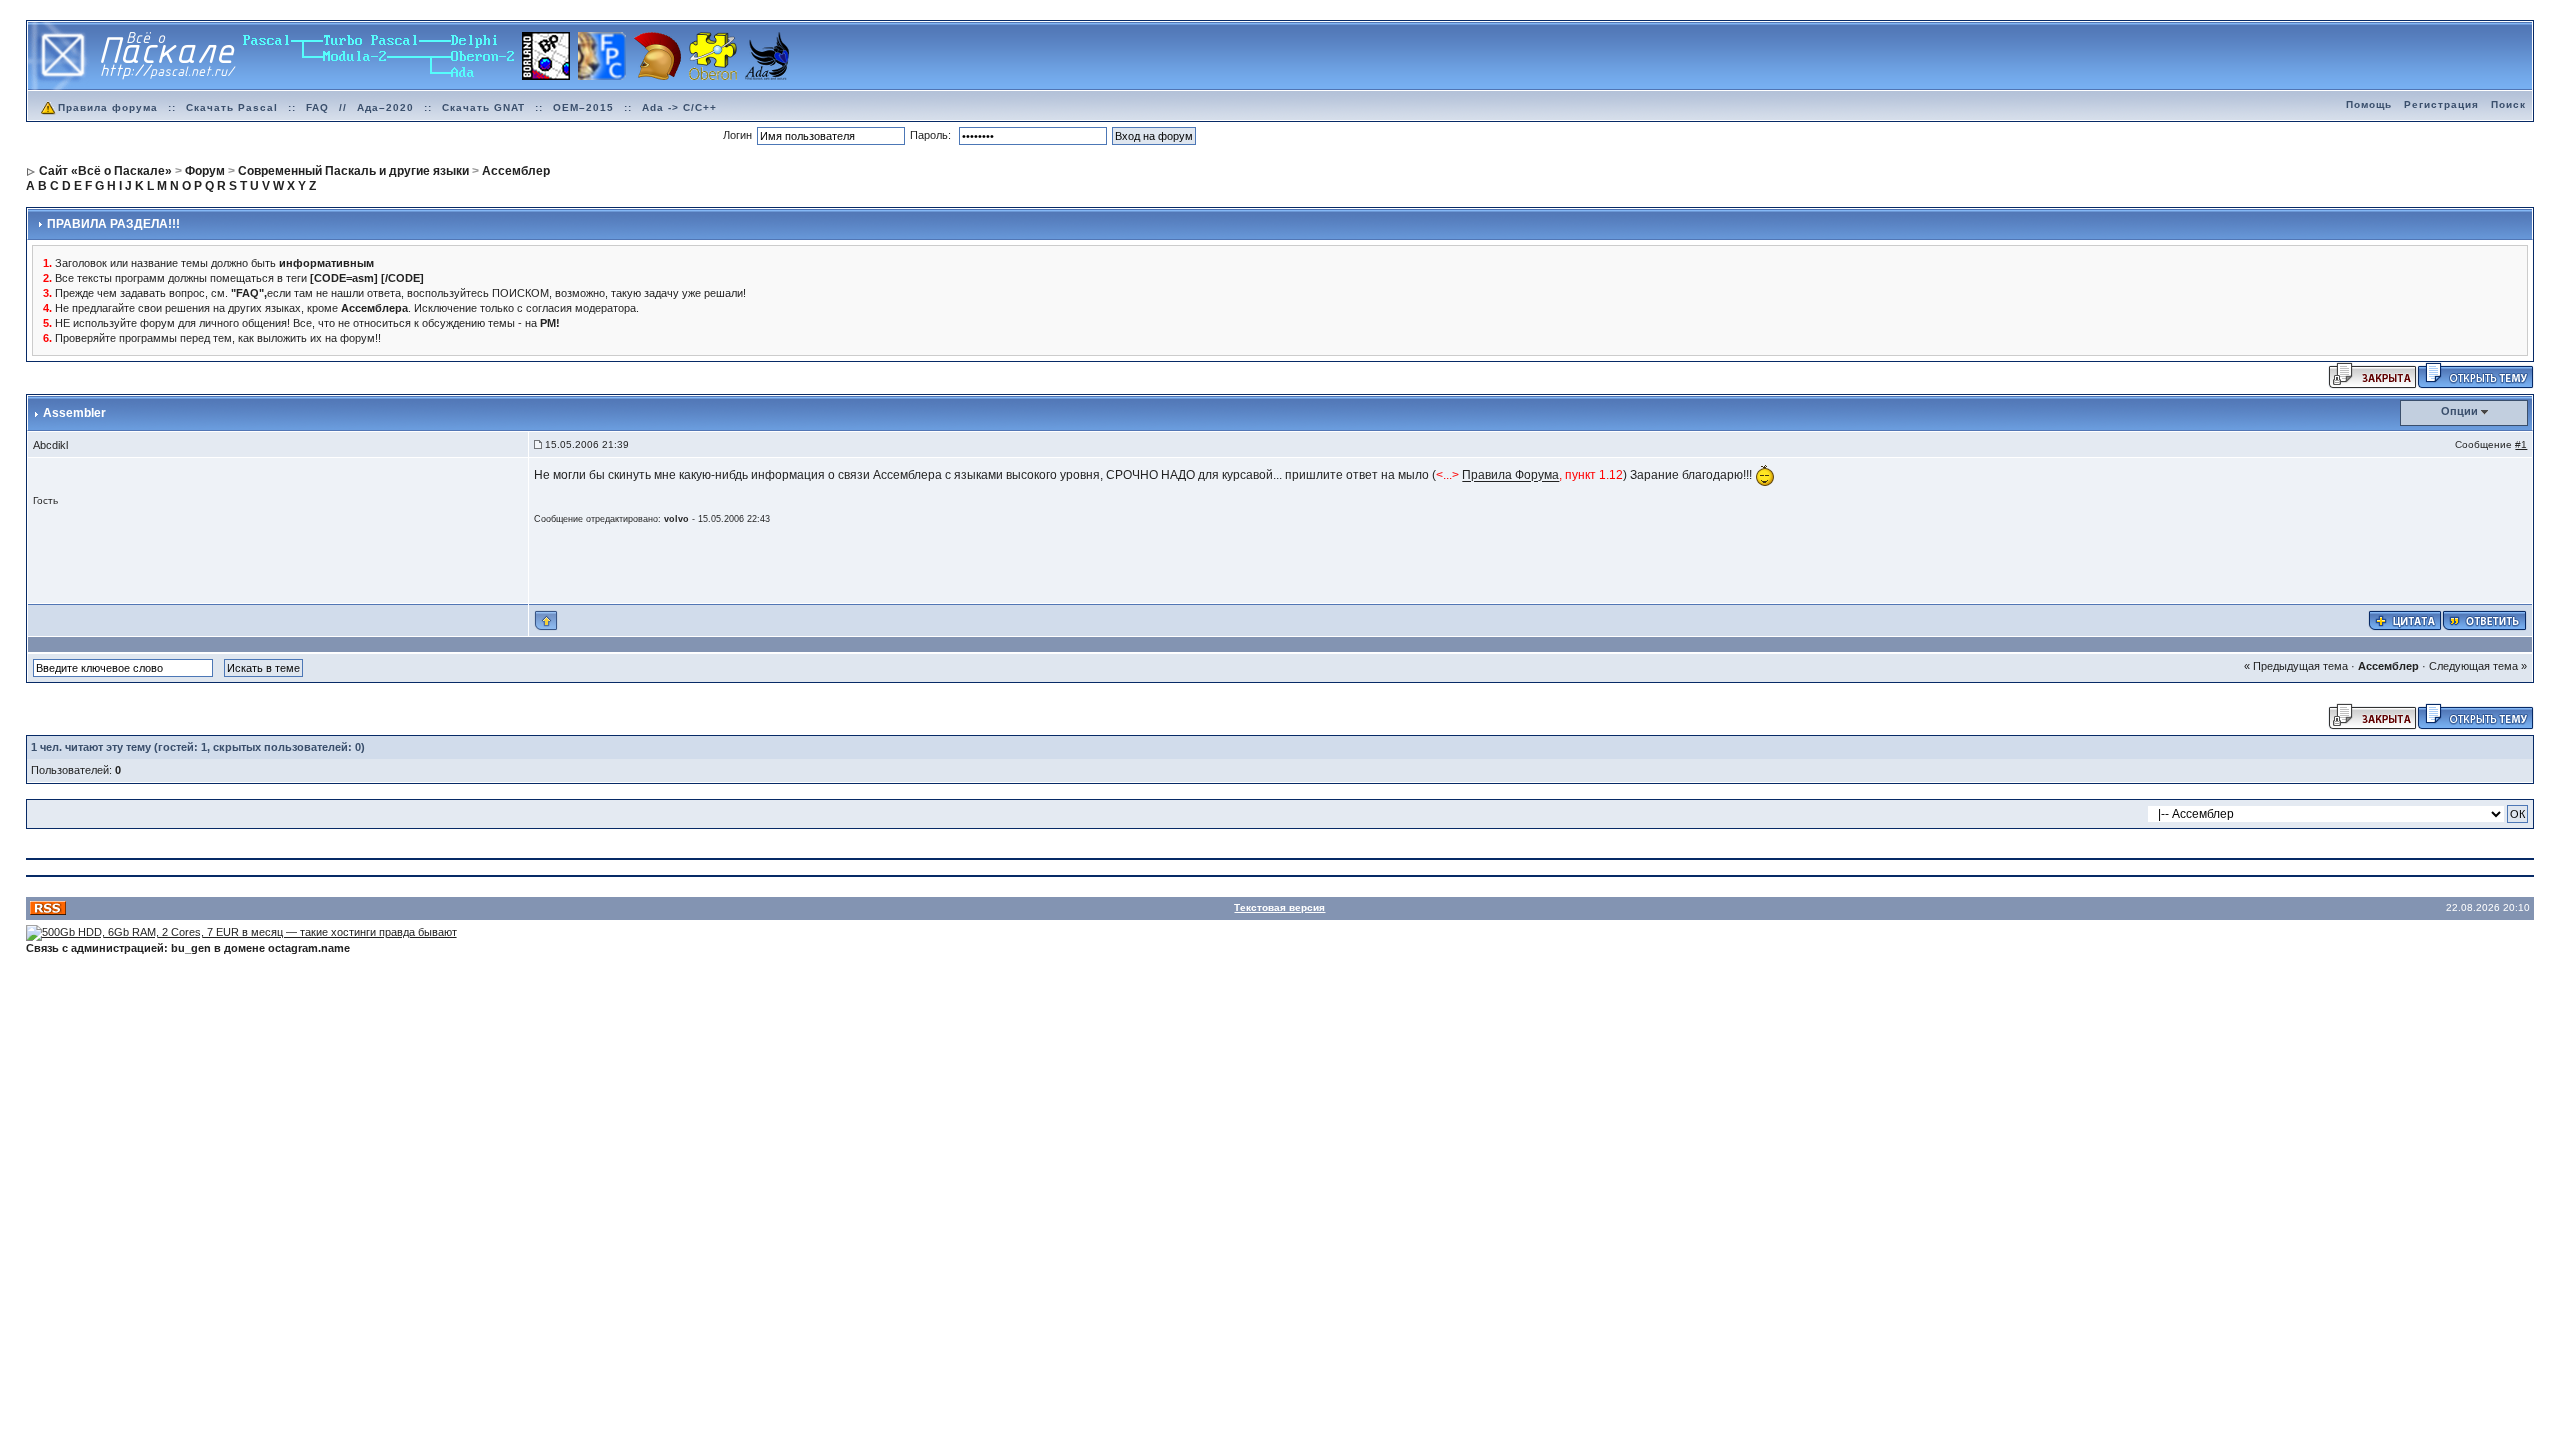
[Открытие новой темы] (2475, 375)
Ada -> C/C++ (679, 107)
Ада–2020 (385, 107)
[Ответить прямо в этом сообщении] (2484, 620)
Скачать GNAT (483, 107)
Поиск (2508, 104)
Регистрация (2441, 104)
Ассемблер (2388, 666)
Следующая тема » (2478, 666)
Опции (2459, 411)
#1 (2521, 444)
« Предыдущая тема (2296, 666)
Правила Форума (1510, 476)
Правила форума (108, 107)
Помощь (2369, 104)
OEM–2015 (583, 107)
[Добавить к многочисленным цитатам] (2405, 620)
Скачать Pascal (232, 107)
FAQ (317, 107)
